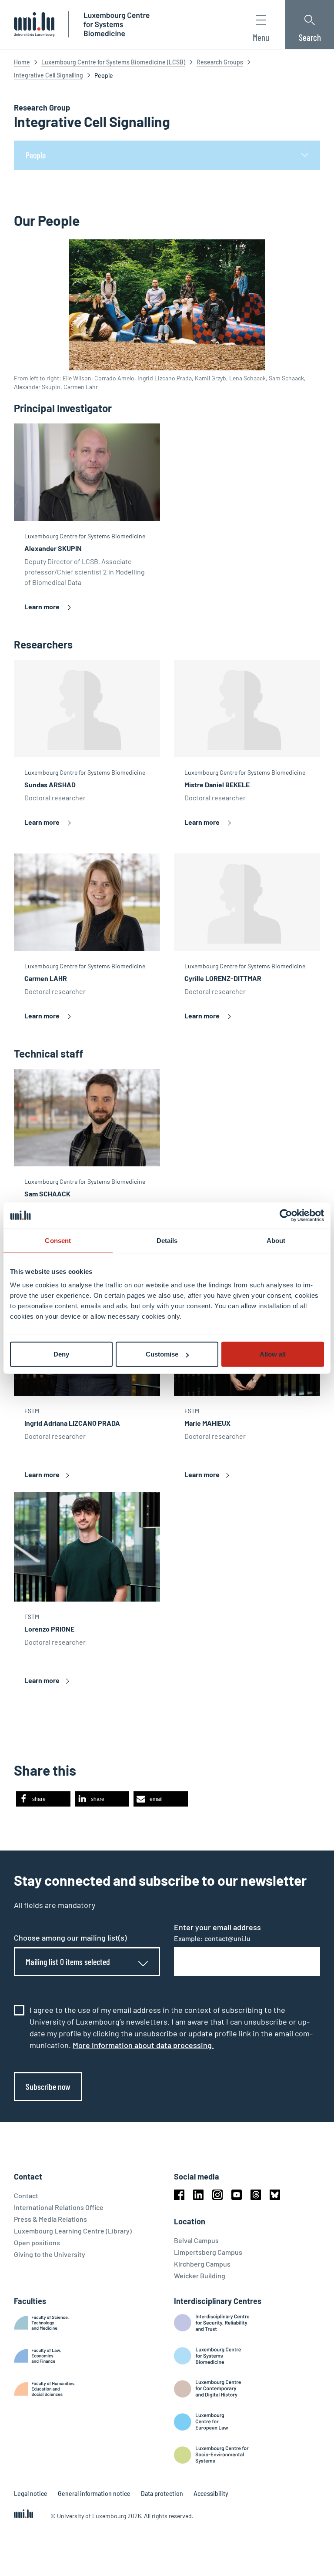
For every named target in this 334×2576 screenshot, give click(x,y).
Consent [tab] (58, 1240)
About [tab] (276, 1240)
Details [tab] (167, 1240)
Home (22, 62)
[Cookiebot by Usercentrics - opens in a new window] (286, 1215)
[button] (43, 1799)
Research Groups (220, 62)
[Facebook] (179, 2195)
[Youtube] (237, 2195)
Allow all (273, 1354)
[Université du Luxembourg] (34, 24)
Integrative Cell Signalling (48, 75)
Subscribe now (48, 2086)
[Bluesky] (275, 2195)
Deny (61, 1354)
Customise (162, 1354)
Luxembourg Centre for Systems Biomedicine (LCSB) (113, 62)
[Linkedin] (198, 2195)
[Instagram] (217, 2195)
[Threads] (256, 2195)
